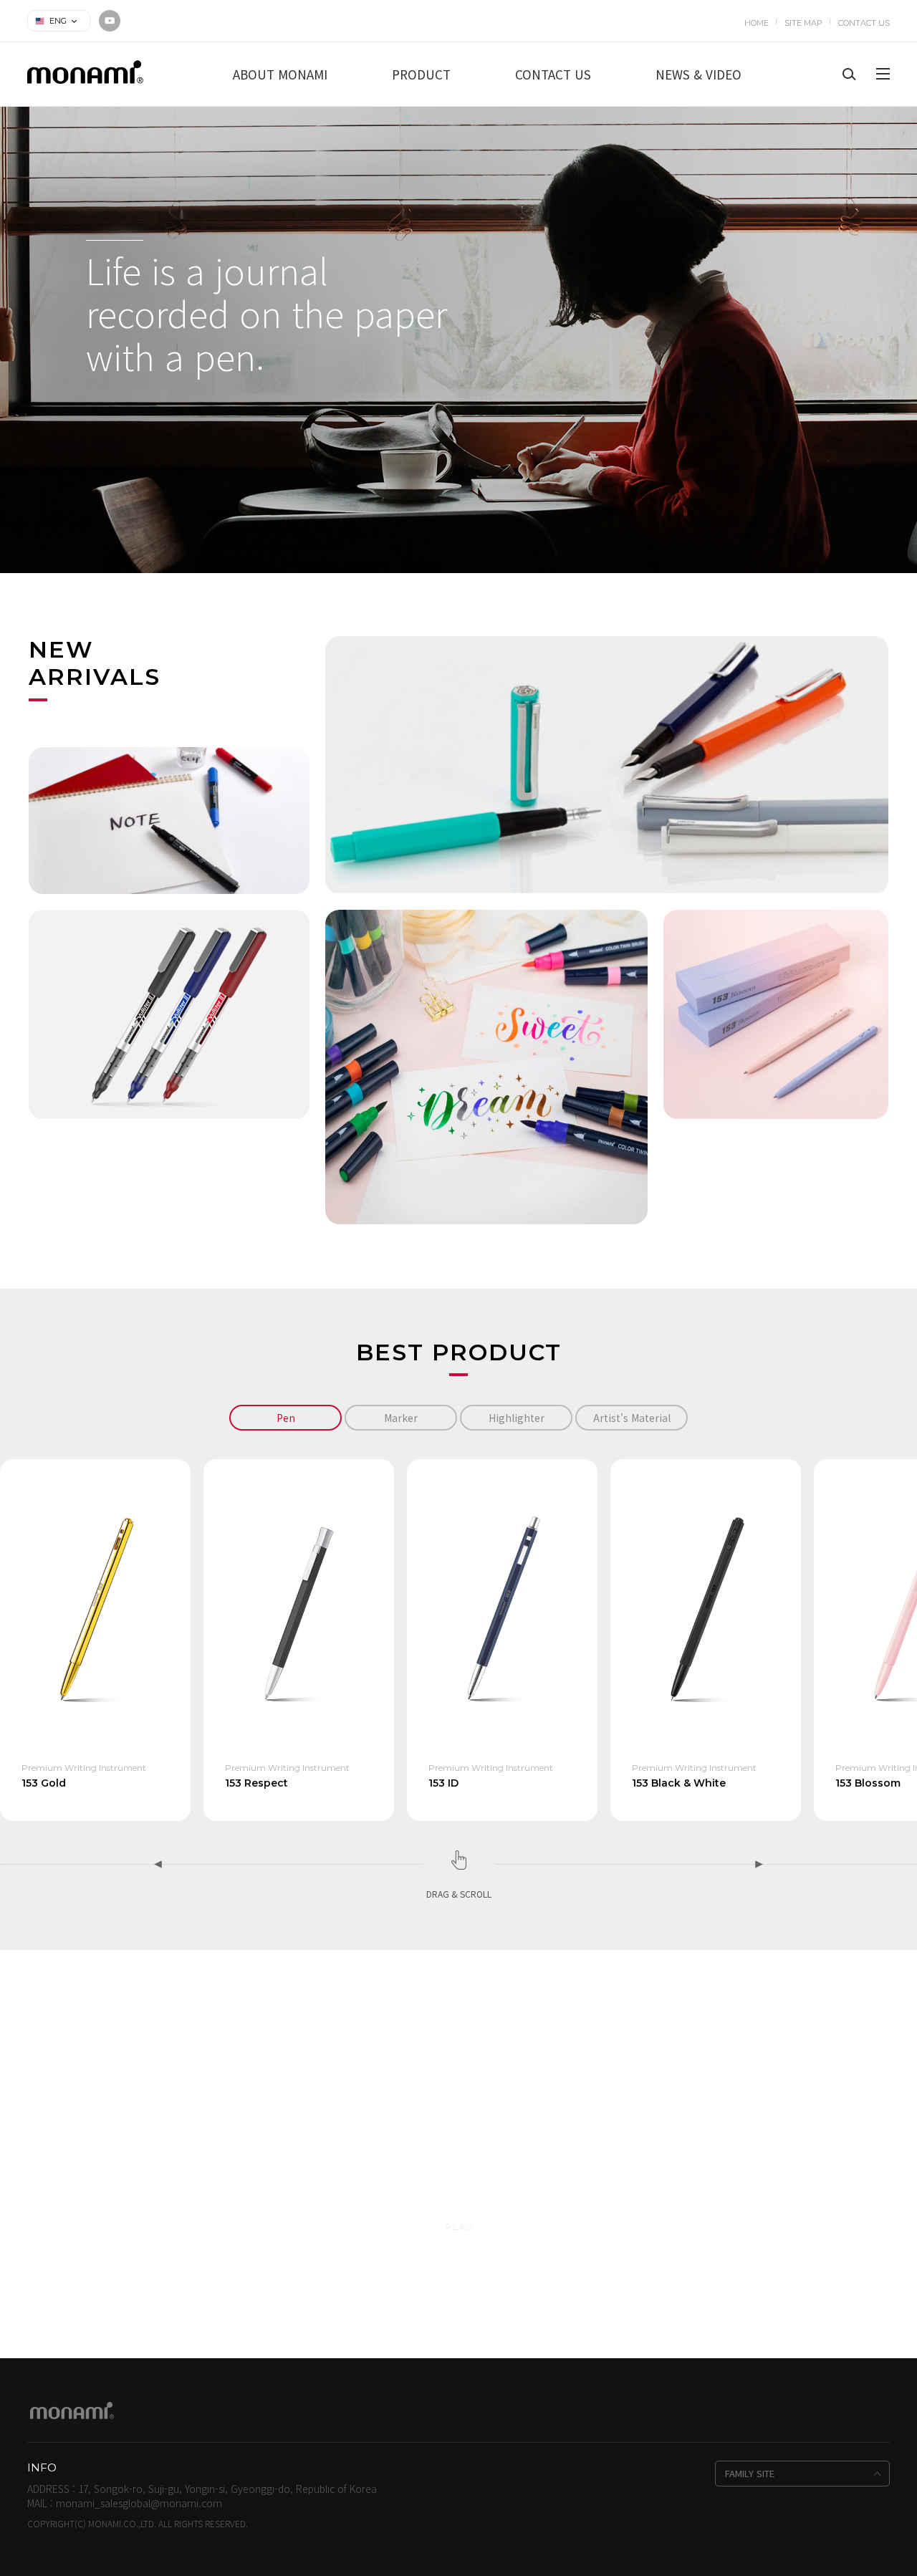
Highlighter (517, 1418)
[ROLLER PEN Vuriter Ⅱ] (169, 1013)
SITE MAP (803, 23)
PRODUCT (421, 74)
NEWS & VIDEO (698, 74)
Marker (401, 1418)
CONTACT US (864, 23)
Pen (286, 1418)
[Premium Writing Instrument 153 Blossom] (776, 1013)
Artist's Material (632, 1418)
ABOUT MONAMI (280, 74)
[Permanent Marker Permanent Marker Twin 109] (169, 819)
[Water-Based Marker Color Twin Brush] (486, 1065)
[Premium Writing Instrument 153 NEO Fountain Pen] (607, 764)
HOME (757, 23)
